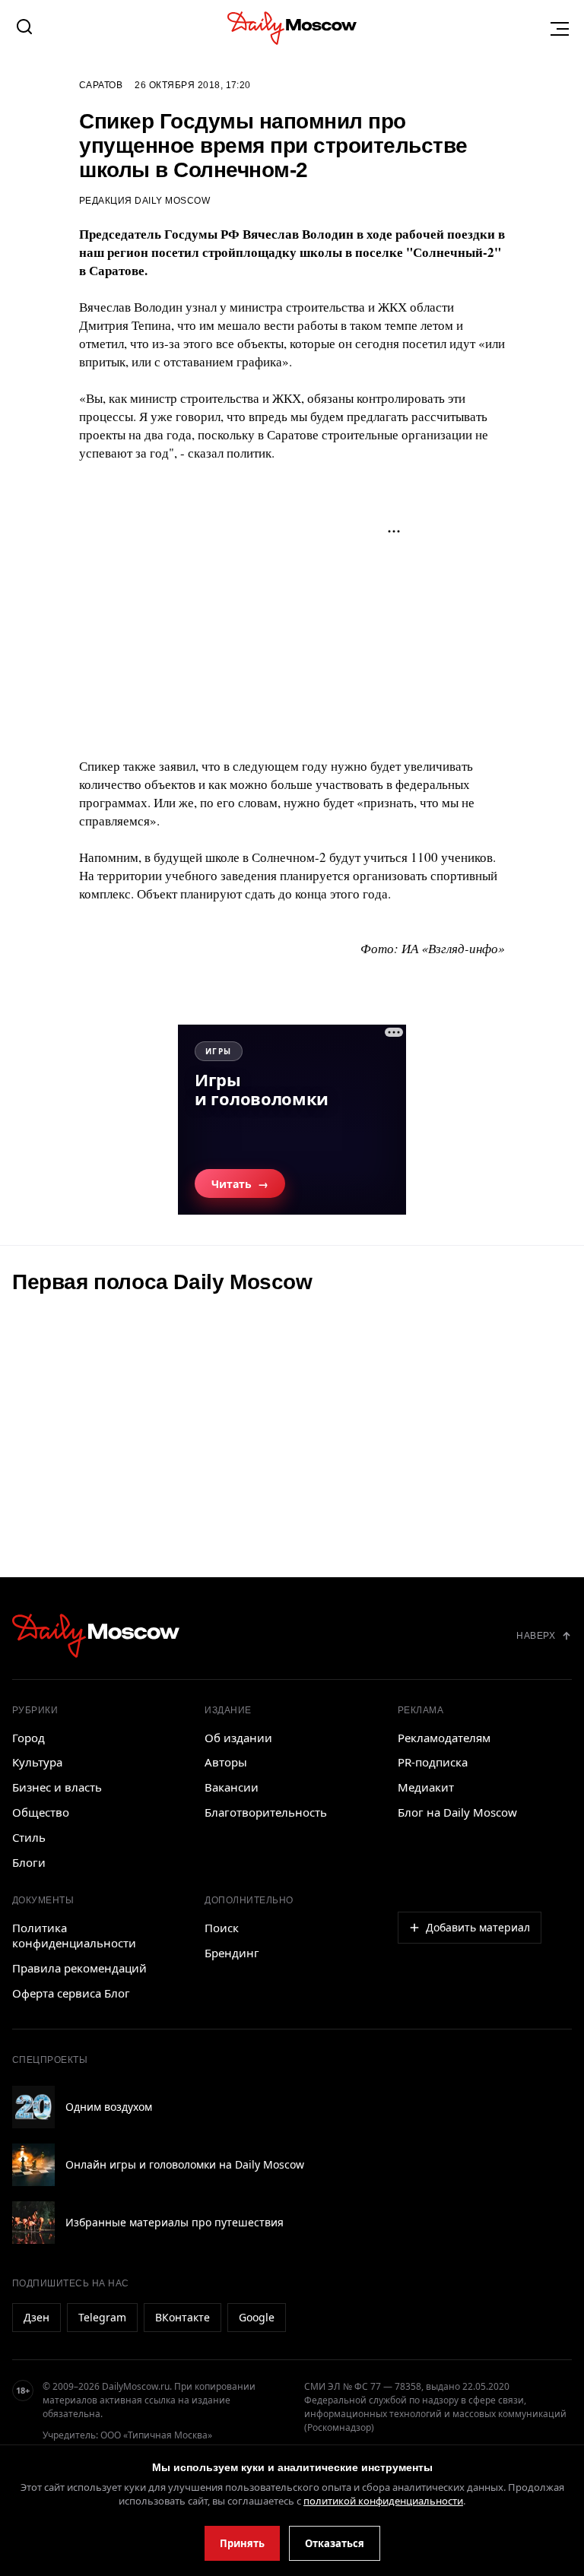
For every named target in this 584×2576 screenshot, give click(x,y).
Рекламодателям (444, 1738)
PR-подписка (433, 1762)
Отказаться (335, 2543)
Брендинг (232, 1953)
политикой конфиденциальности (383, 2501)
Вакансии (232, 1787)
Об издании (238, 1738)
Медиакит (426, 1787)
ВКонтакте (182, 2317)
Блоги (29, 1862)
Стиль (29, 1837)
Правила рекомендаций (79, 1968)
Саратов (101, 85)
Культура (37, 1762)
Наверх (536, 1636)
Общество (41, 1812)
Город (29, 1738)
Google (257, 2317)
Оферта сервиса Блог (71, 1993)
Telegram (102, 2317)
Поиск (222, 1928)
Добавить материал (478, 1927)
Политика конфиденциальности (74, 1935)
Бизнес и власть (57, 1787)
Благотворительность (266, 1812)
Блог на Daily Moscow (457, 1812)
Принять (242, 2543)
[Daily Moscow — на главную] (96, 1635)
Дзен (36, 2317)
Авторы (226, 1762)
